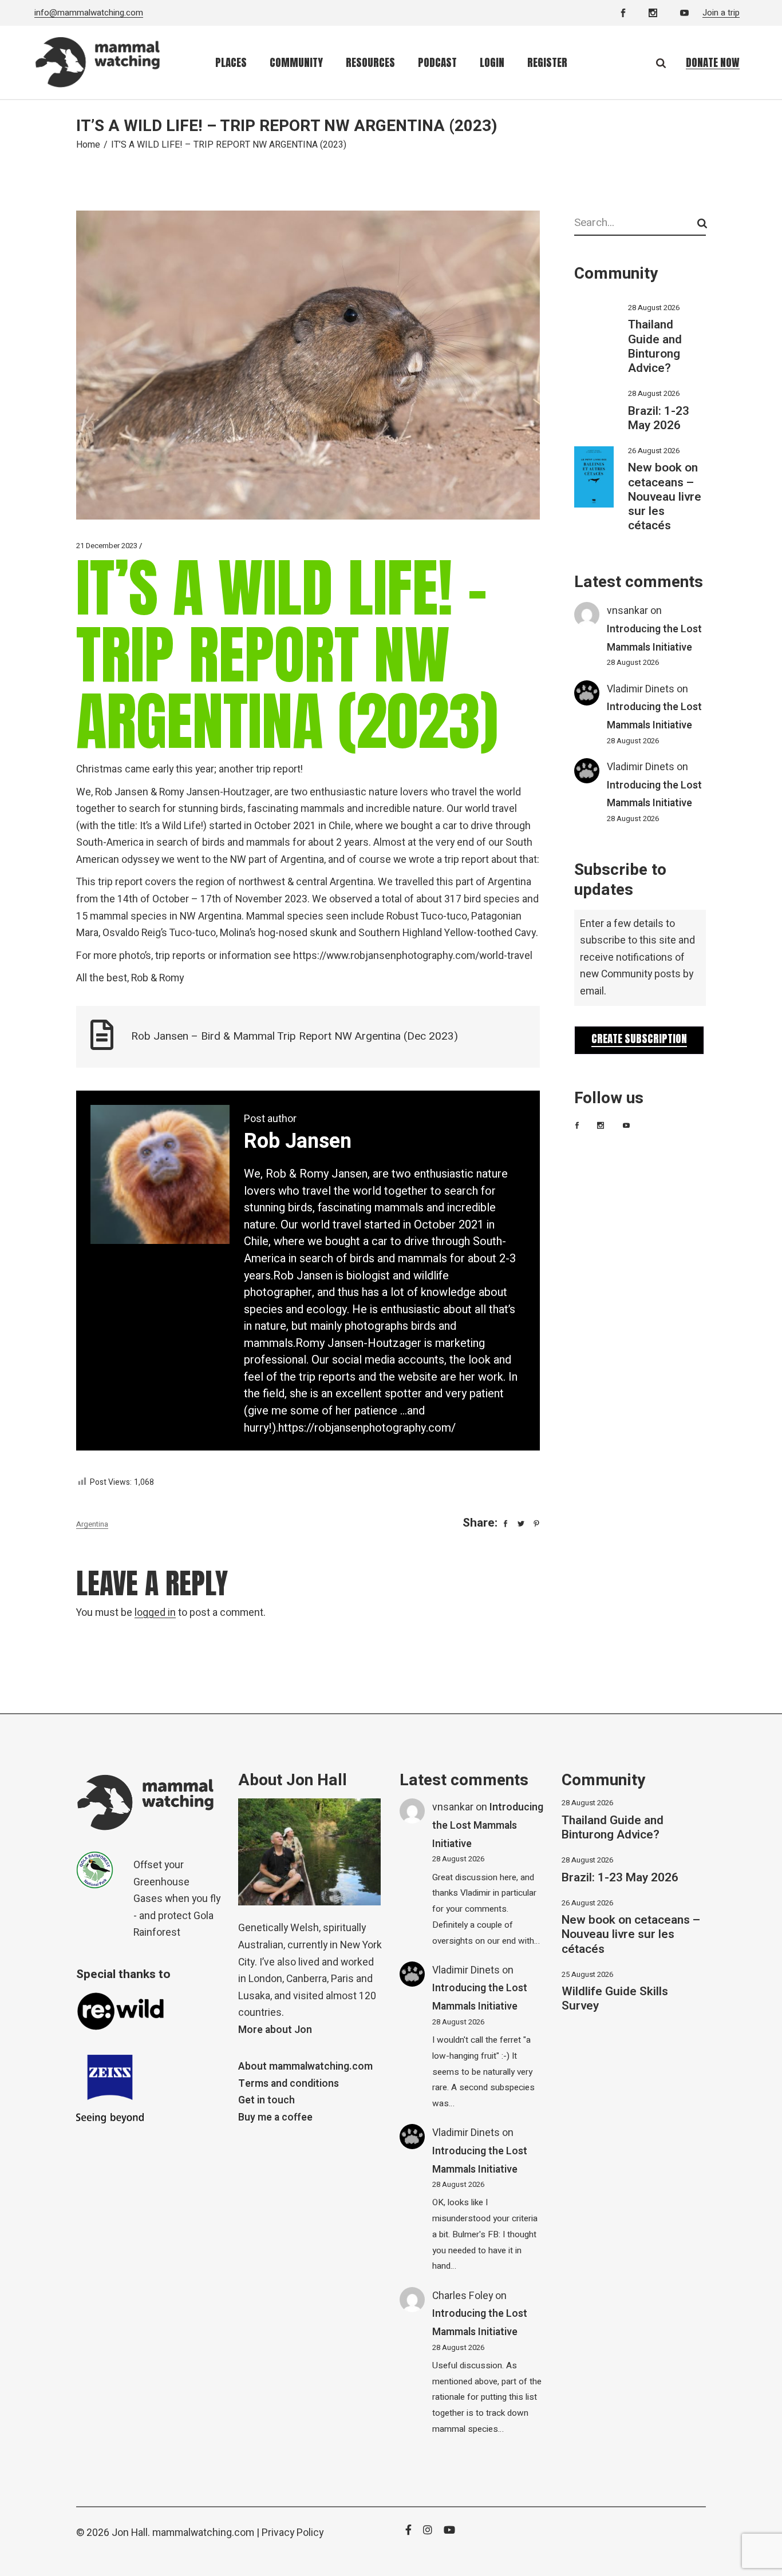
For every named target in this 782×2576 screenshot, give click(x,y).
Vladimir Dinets (641, 689)
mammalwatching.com (203, 2533)
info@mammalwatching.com (89, 13)
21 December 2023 (107, 546)
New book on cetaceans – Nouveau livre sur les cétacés (665, 497)
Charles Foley (463, 2296)
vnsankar (627, 611)
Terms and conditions (289, 2084)
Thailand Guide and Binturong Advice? (655, 346)
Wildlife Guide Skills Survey (615, 1999)
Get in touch (266, 2100)
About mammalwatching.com (305, 2066)
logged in (155, 1613)
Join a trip (721, 13)
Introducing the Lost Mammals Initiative (488, 1825)
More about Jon (275, 2030)
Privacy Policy (293, 2533)
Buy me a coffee (275, 2117)
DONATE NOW (713, 62)
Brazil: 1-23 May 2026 (659, 418)
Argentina (92, 1524)
